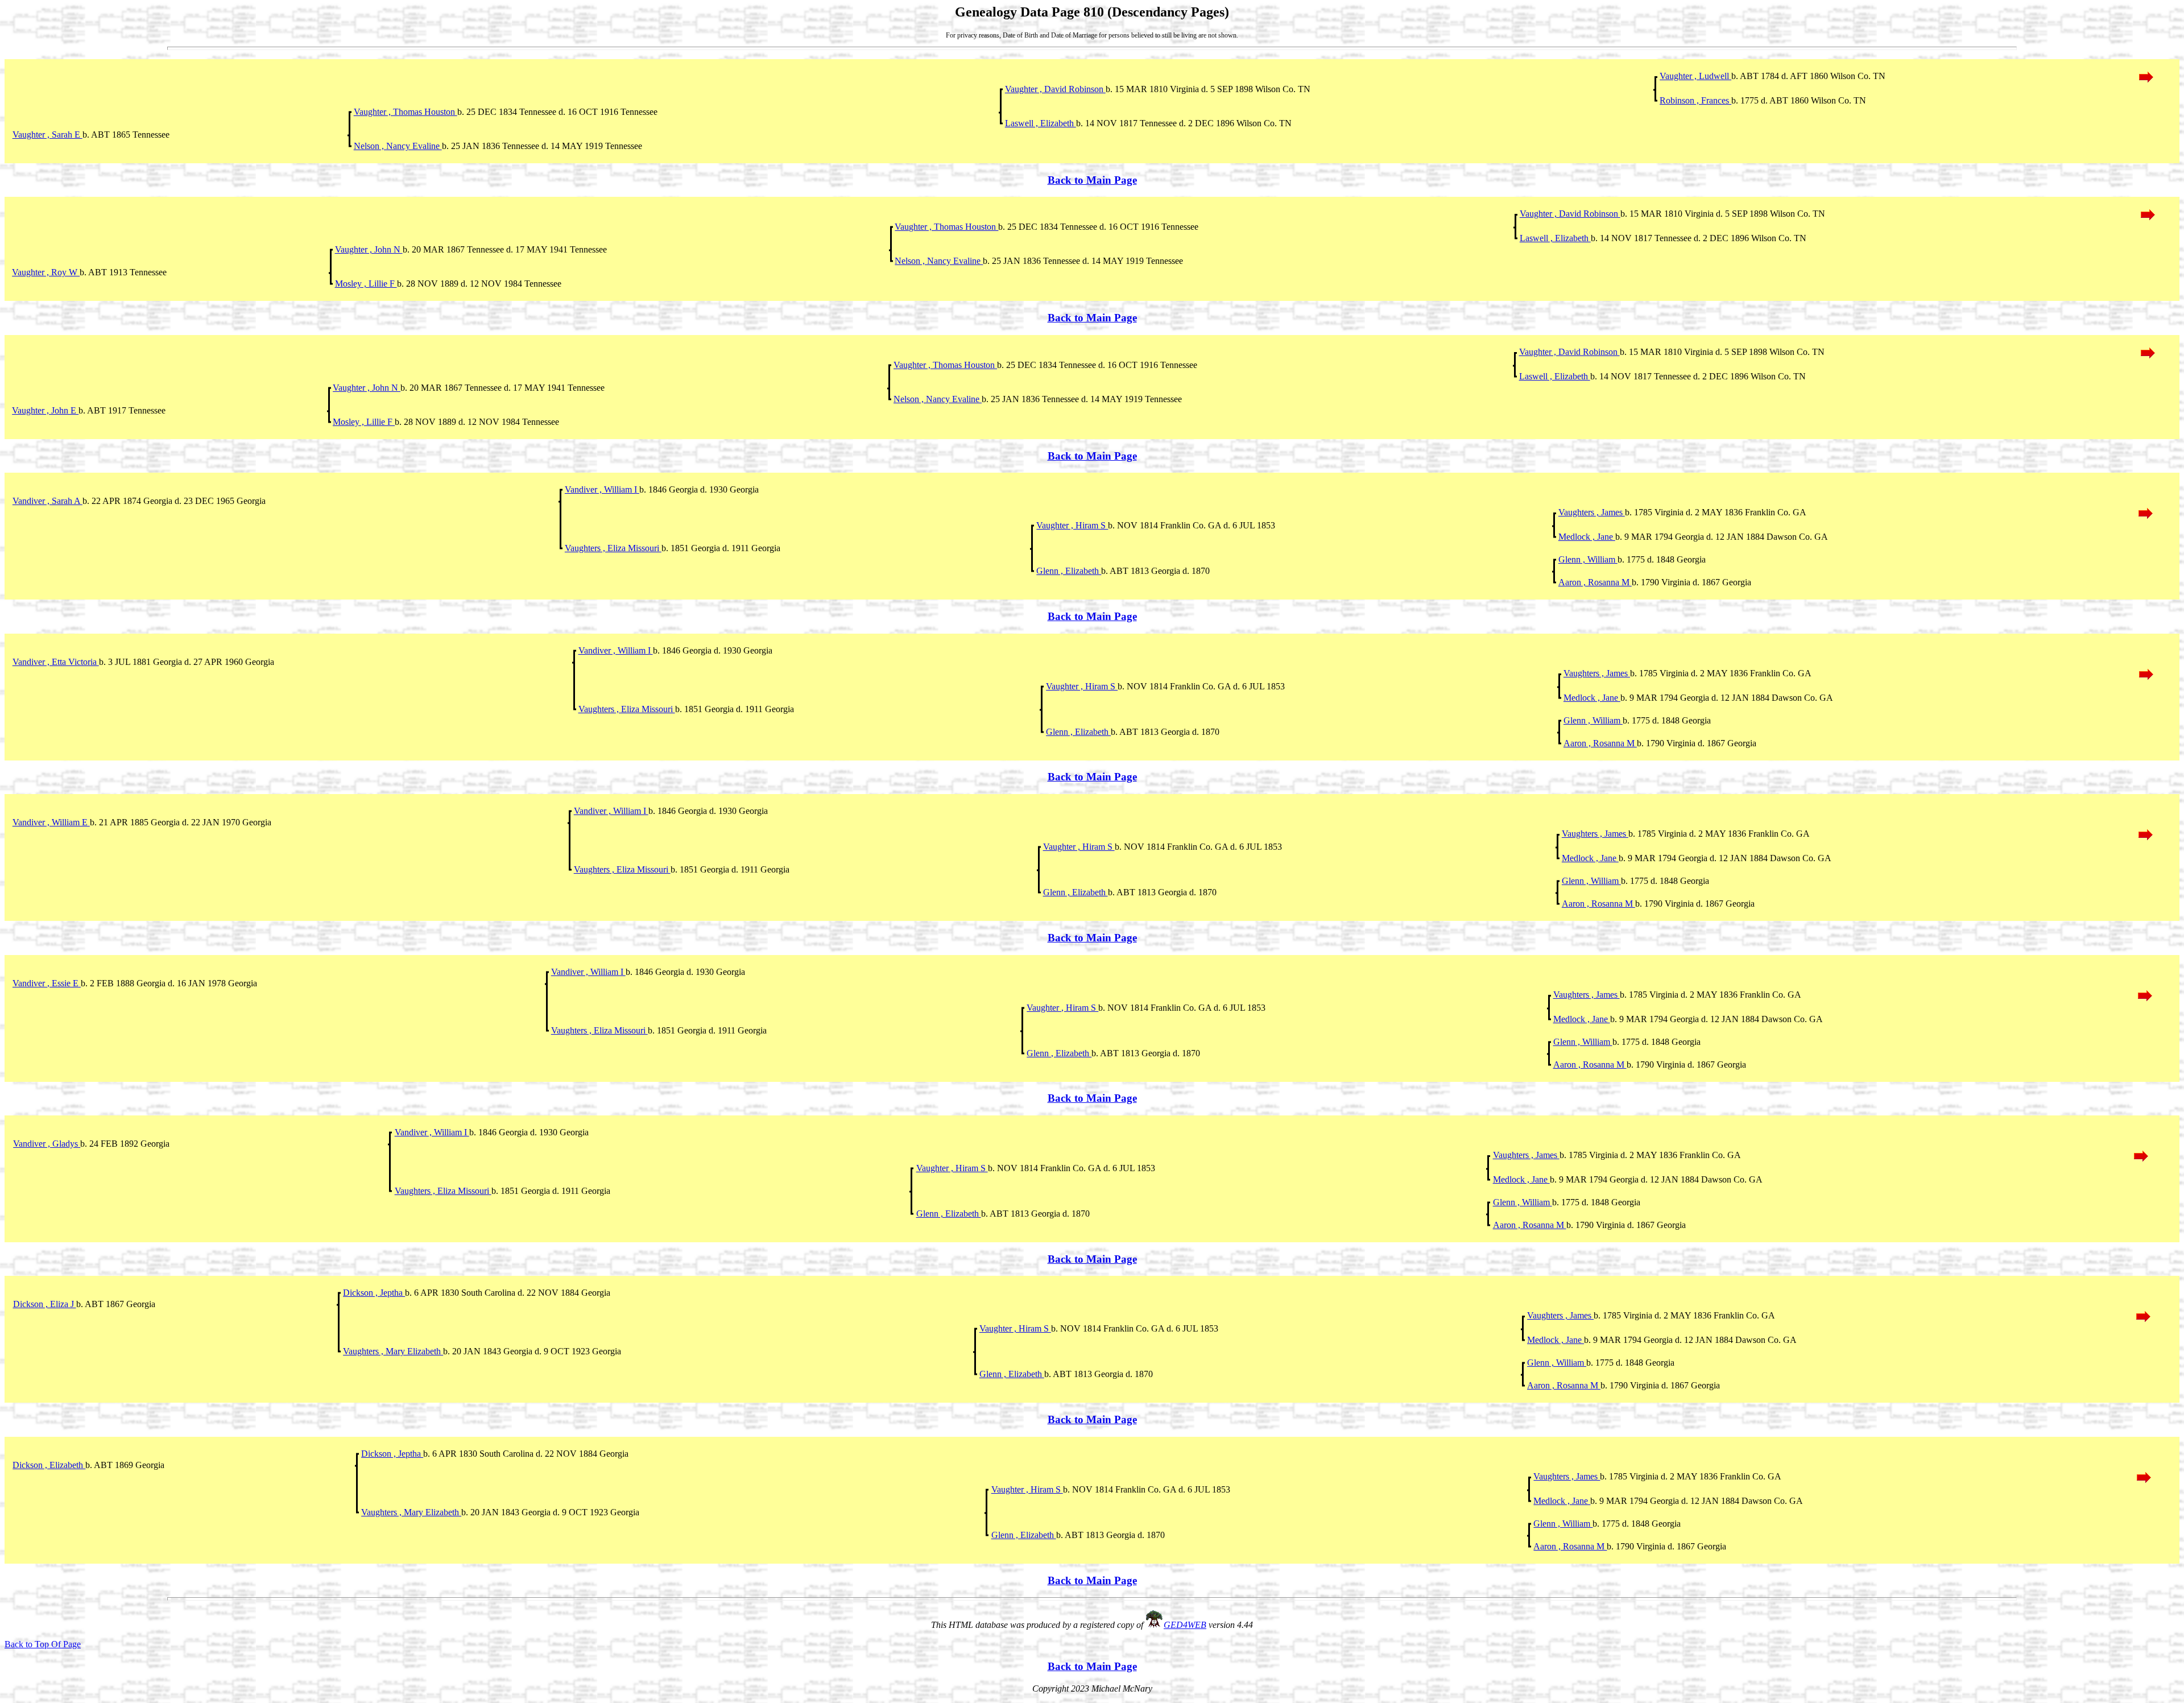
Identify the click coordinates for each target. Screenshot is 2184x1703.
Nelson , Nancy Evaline (398, 146)
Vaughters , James (1592, 512)
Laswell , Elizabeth (1041, 123)
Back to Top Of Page (43, 1644)
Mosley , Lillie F (366, 284)
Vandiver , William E (51, 822)
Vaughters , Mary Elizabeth (393, 1351)
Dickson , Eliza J (45, 1304)
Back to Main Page (1092, 180)
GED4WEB (1185, 1625)
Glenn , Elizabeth (1069, 571)
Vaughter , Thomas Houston (406, 112)
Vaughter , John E (45, 410)
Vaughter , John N (369, 249)
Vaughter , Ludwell (1695, 76)
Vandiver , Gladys (47, 1144)
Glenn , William (1588, 559)
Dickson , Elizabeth (49, 1465)
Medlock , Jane (1587, 537)
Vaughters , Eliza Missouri (613, 548)
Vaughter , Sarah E (47, 135)
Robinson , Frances (1695, 100)
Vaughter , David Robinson (1055, 89)
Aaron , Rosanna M (1595, 582)
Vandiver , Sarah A (47, 501)
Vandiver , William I (602, 489)
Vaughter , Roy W (46, 272)
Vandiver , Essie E (47, 983)
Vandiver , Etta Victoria (56, 662)
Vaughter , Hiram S (1072, 525)
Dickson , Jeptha (374, 1293)
